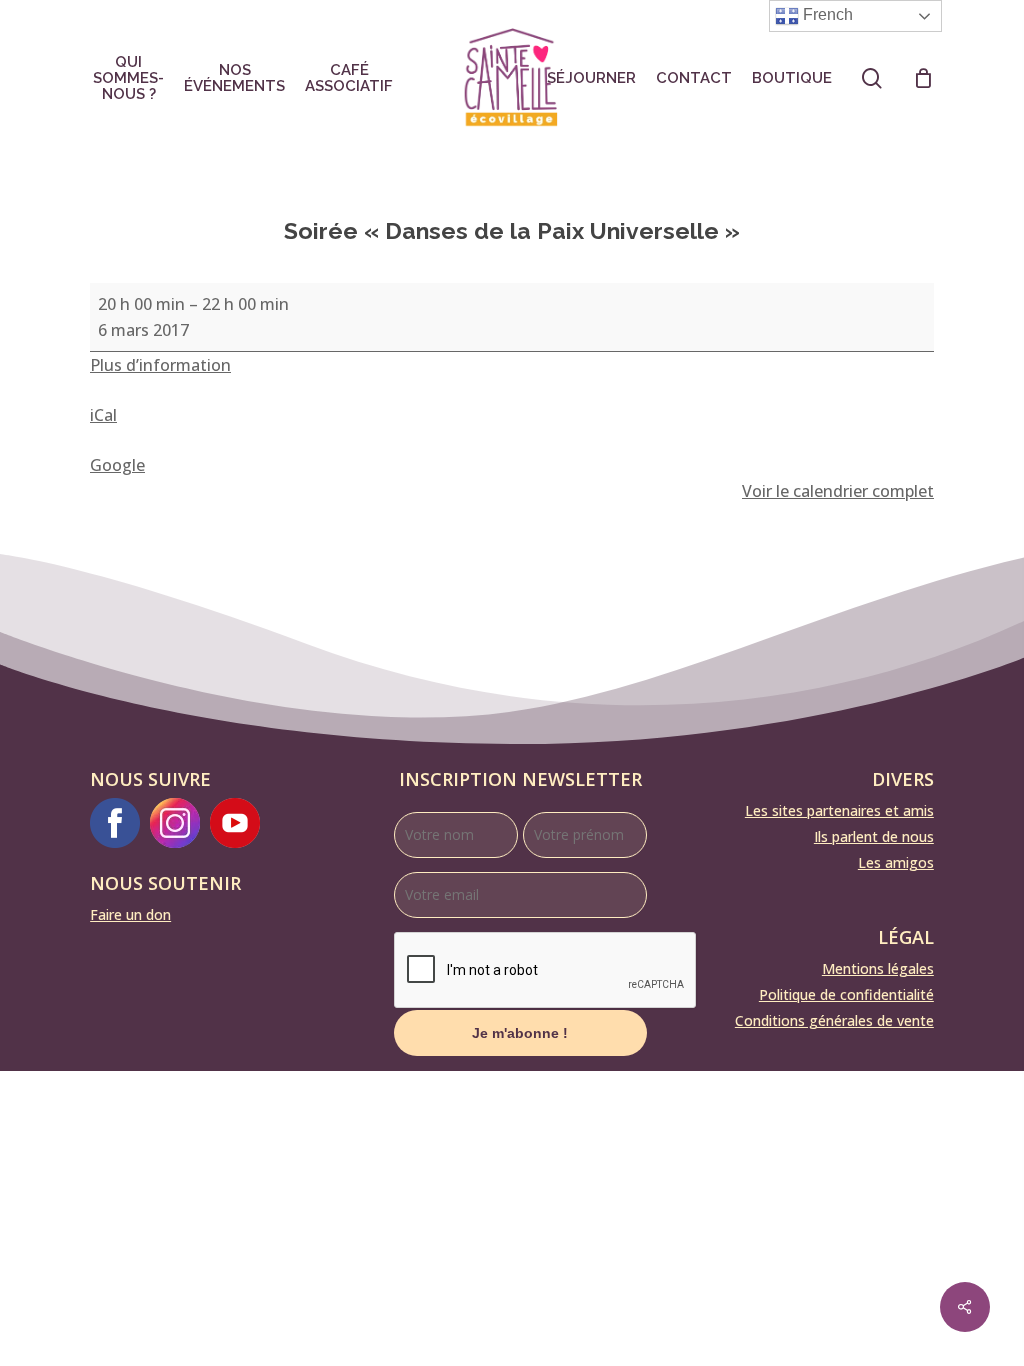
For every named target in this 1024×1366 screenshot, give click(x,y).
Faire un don (130, 914)
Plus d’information (160, 365)
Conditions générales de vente (834, 1020)
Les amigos (896, 862)
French (826, 14)
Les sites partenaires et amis (839, 810)
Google (117, 465)
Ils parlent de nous (874, 836)
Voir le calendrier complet (838, 491)
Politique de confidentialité (846, 994)
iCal (103, 415)
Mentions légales (878, 968)
